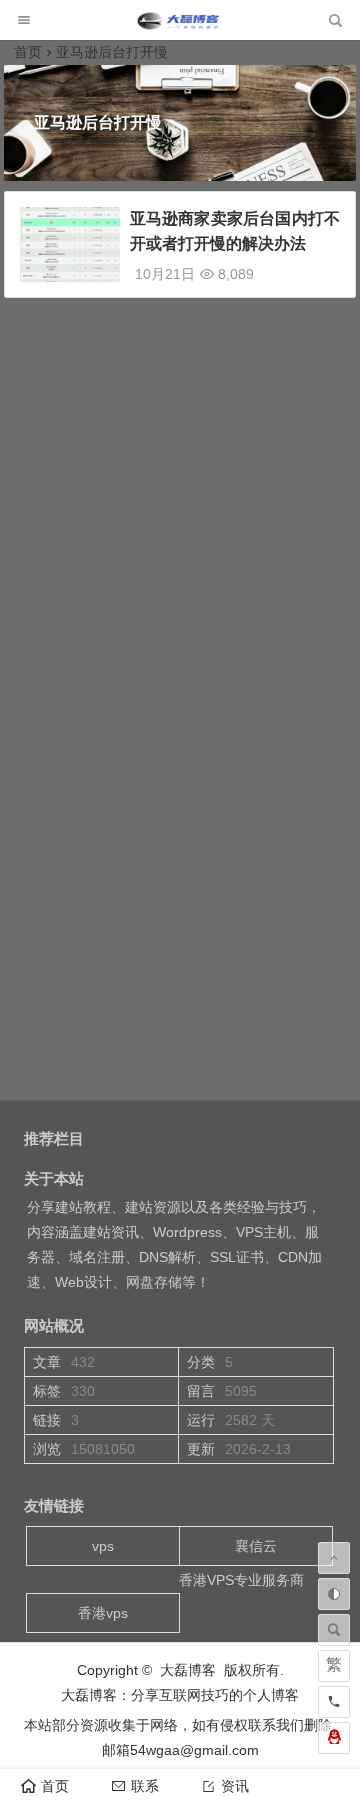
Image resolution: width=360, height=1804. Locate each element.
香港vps (103, 1613)
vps (103, 1546)
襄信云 (256, 1546)
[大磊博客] (180, 25)
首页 (28, 52)
